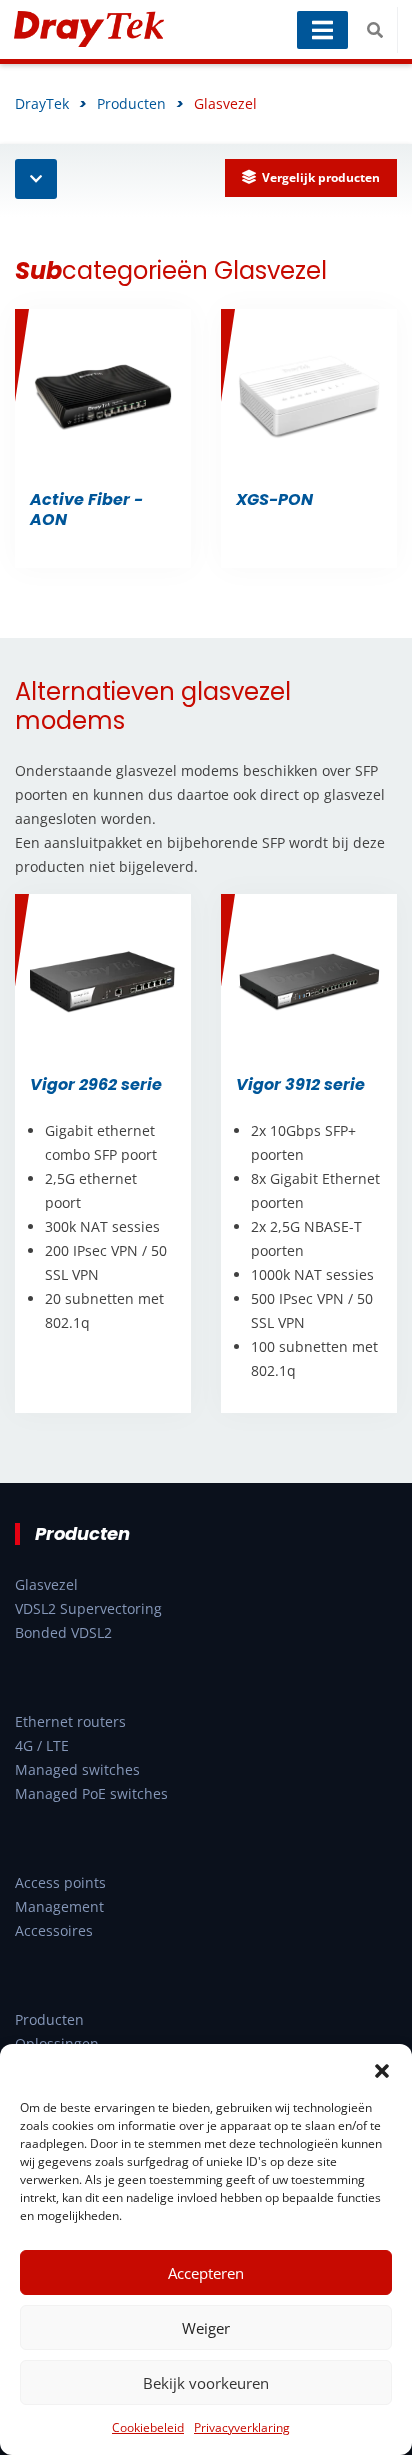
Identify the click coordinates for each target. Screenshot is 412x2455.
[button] (382, 2069)
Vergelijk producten (321, 177)
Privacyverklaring (242, 2427)
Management (59, 1906)
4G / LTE (42, 1745)
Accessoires (54, 1930)
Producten (49, 2019)
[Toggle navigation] (322, 30)
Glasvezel (46, 1584)
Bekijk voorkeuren (206, 2383)
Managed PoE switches (91, 1793)
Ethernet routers (70, 1721)
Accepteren (206, 2273)
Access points (60, 1882)
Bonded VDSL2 (63, 1632)
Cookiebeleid (148, 2427)
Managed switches (77, 1769)
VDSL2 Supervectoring (88, 1608)
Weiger (206, 2328)
